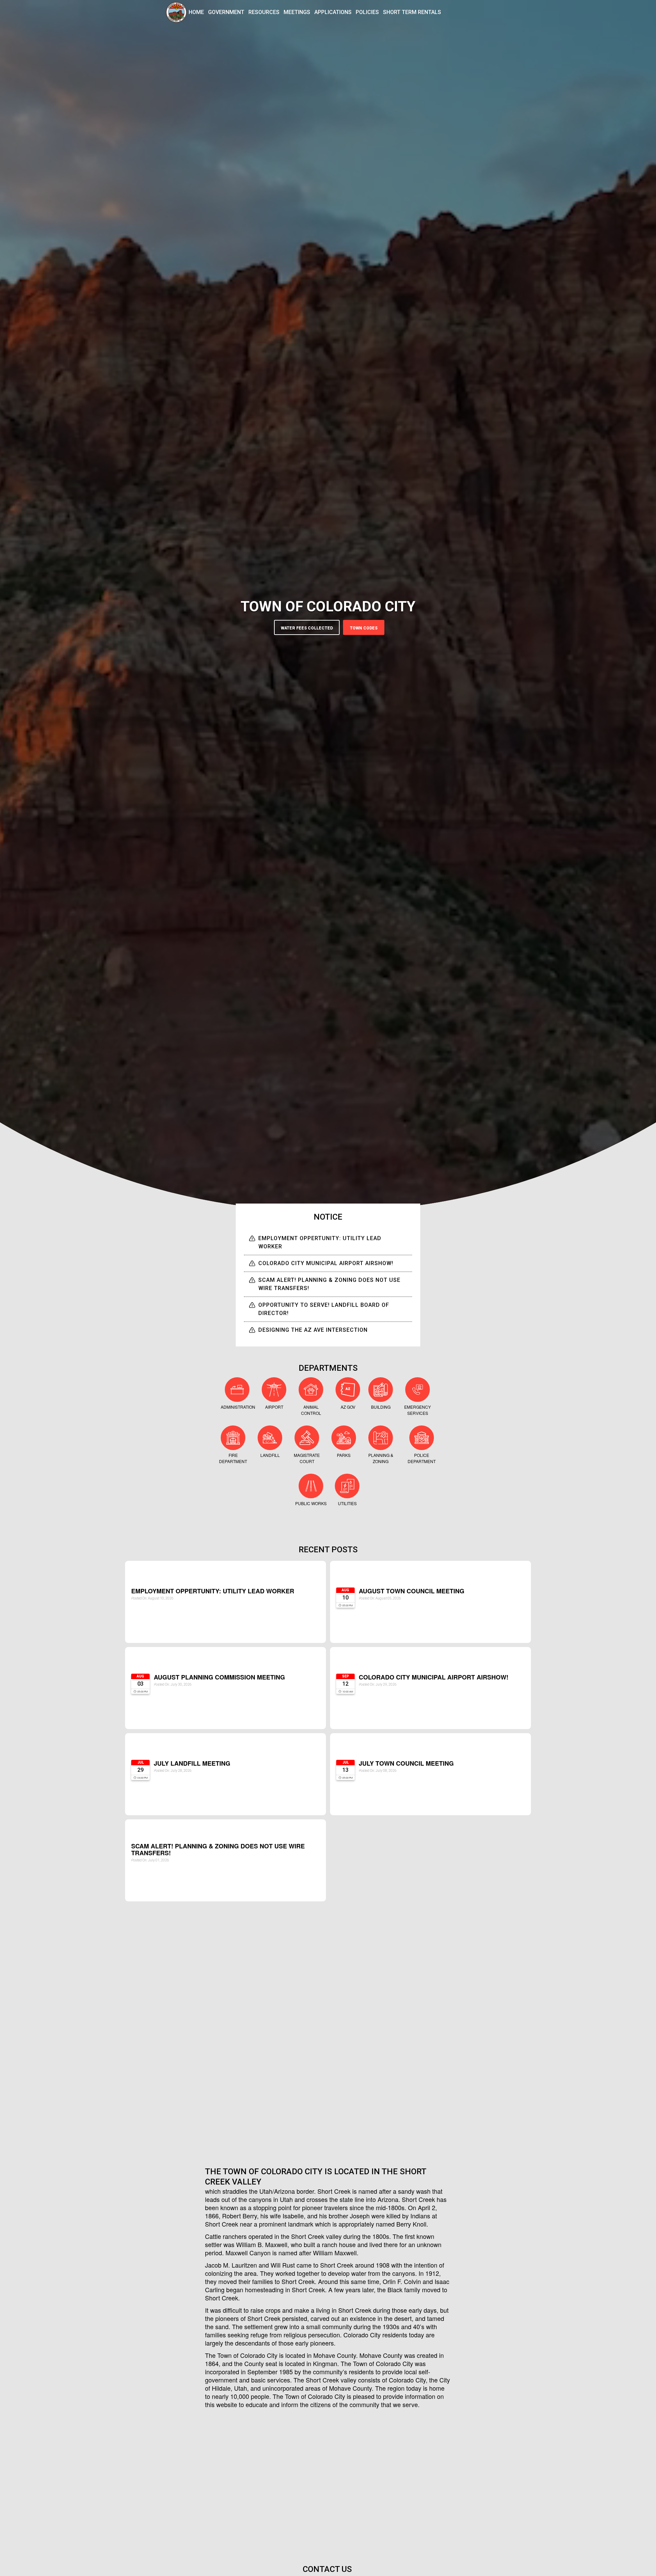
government (226, 12)
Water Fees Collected (307, 628)
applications (333, 12)
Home (196, 12)
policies (367, 12)
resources (264, 12)
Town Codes (364, 628)
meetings (297, 12)
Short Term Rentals (412, 12)
